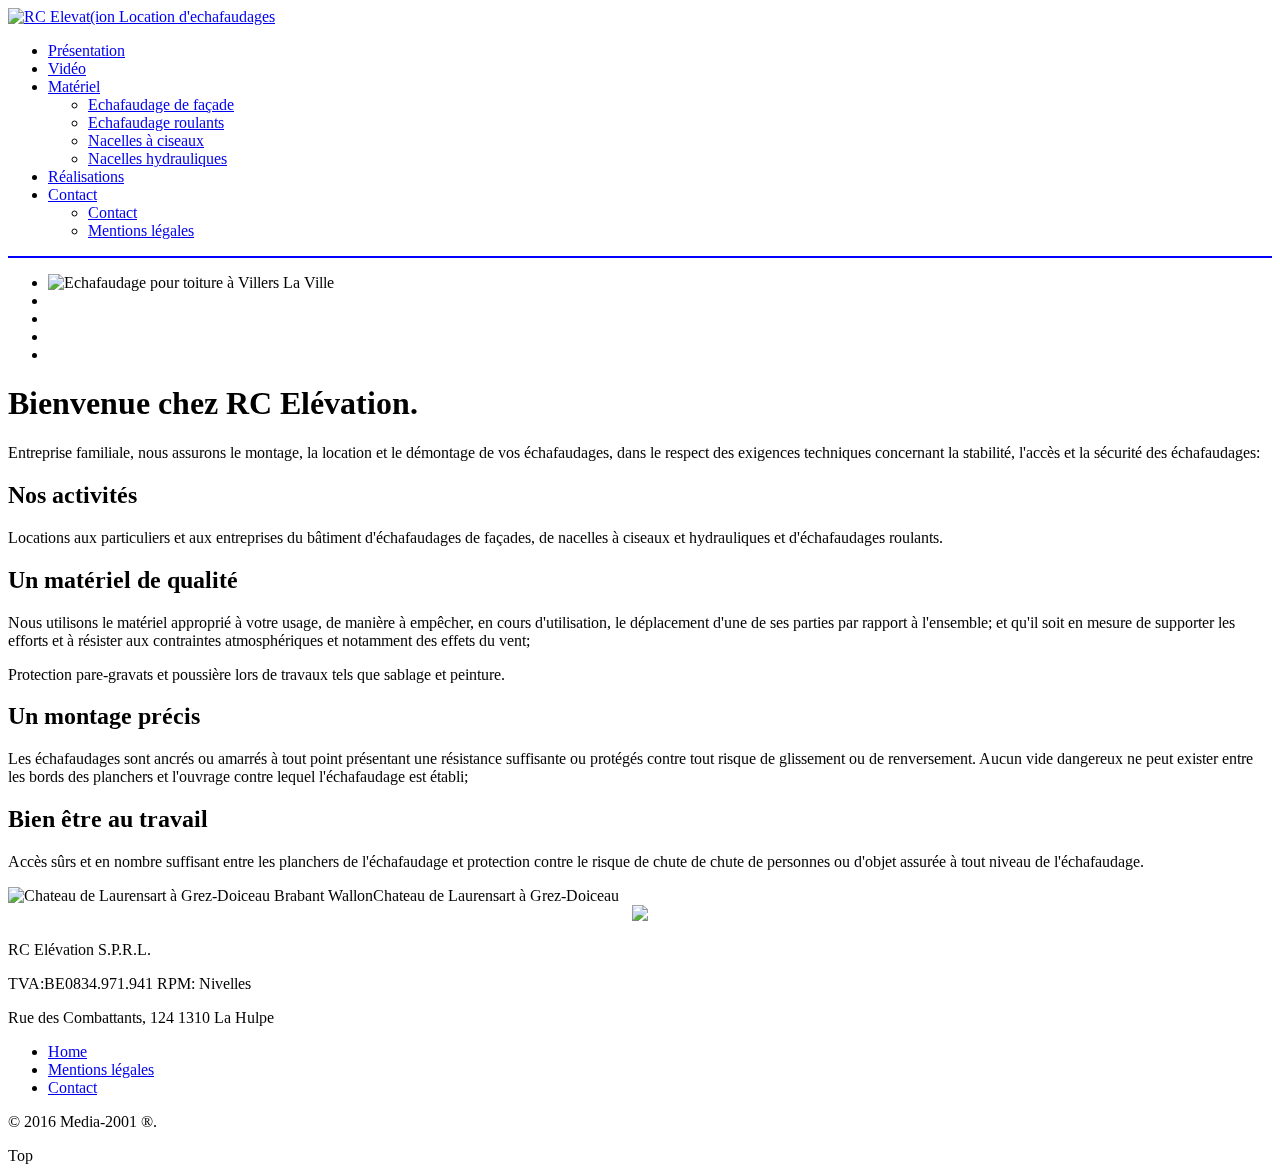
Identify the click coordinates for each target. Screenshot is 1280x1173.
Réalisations (86, 176)
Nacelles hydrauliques (157, 158)
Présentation (86, 50)
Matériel (74, 86)
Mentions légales (141, 230)
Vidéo (67, 68)
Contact (72, 194)
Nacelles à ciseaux (146, 140)
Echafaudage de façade (161, 104)
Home (67, 1051)
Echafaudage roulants (156, 122)
